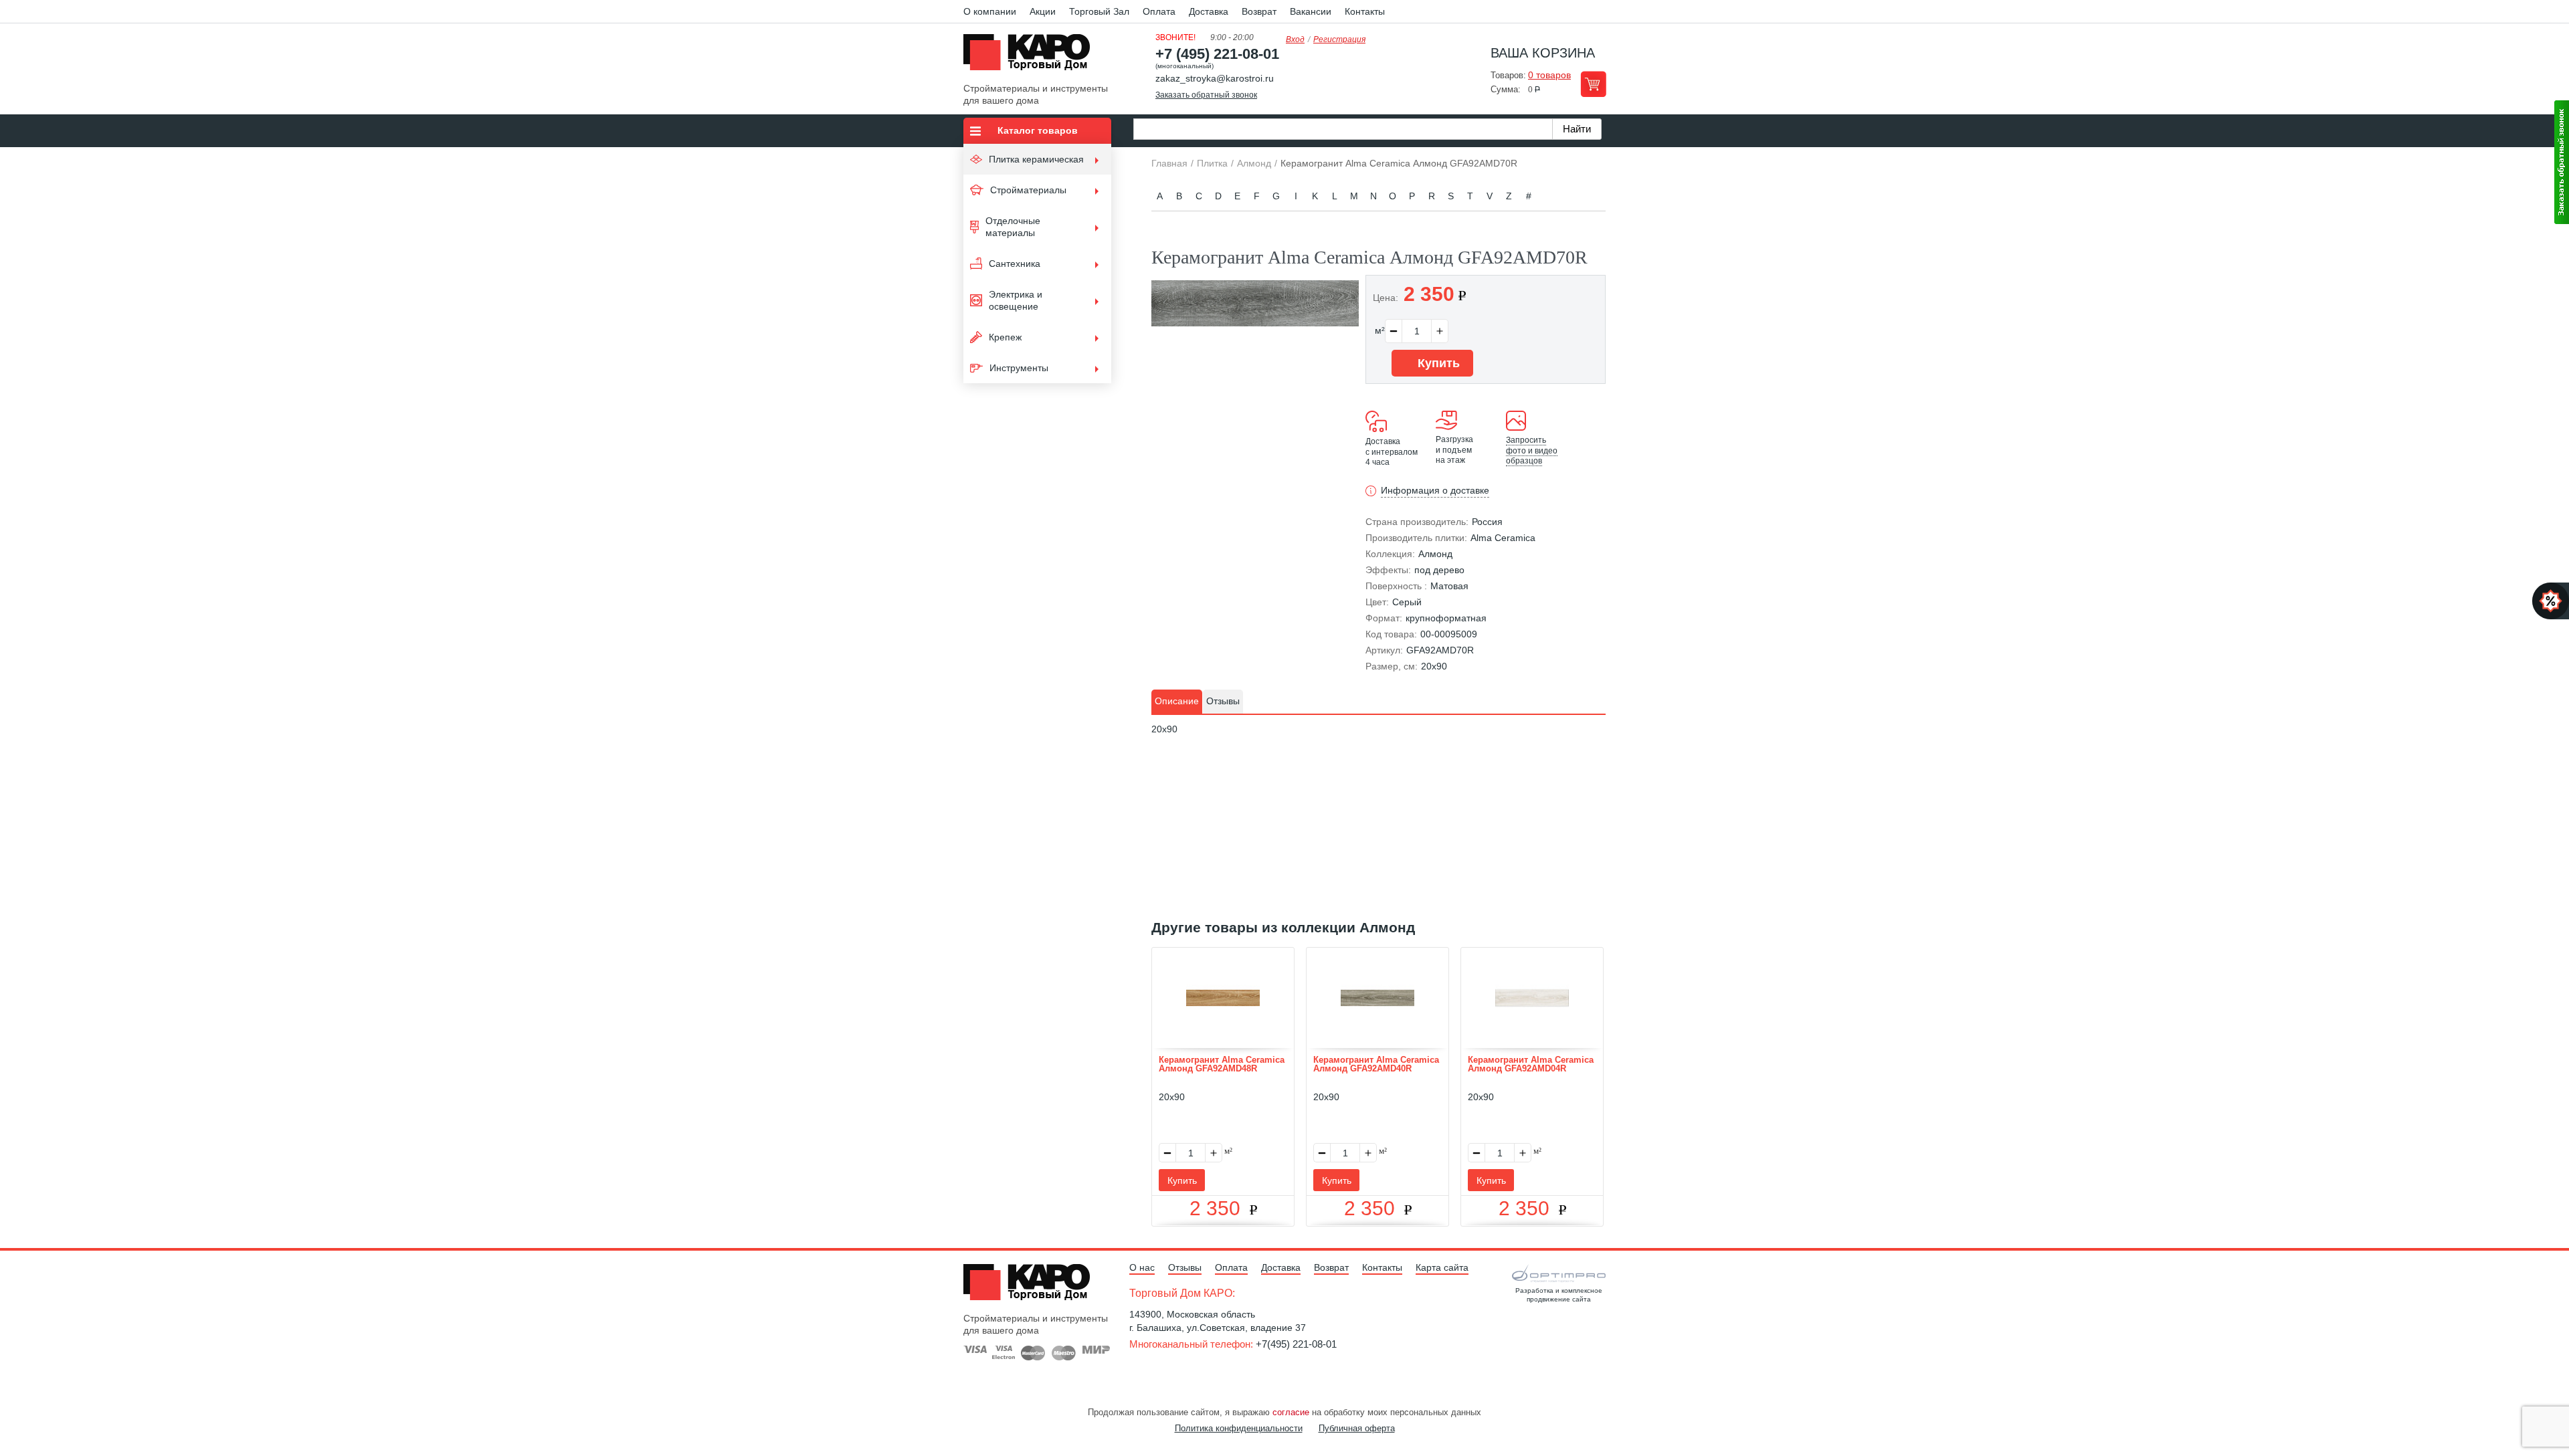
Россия (1487, 522)
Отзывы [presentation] (1223, 701)
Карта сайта (1442, 1267)
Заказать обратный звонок (1206, 95)
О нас (1142, 1267)
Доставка (1209, 11)
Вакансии (1311, 11)
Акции (1043, 11)
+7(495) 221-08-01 (1296, 1344)
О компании (990, 11)
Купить (1437, 363)
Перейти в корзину (1593, 84)
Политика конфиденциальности (1239, 1428)
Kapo (1032, 56)
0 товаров (1549, 75)
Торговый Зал (1099, 11)
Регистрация (1339, 39)
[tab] (1177, 702)
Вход (1295, 39)
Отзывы (1185, 1267)
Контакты (1365, 11)
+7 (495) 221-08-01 (1217, 54)
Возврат (1259, 11)
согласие (1291, 1412)
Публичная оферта (1357, 1428)
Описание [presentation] (1177, 701)
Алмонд (1435, 554)
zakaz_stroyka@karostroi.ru (1215, 78)
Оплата (1159, 11)
